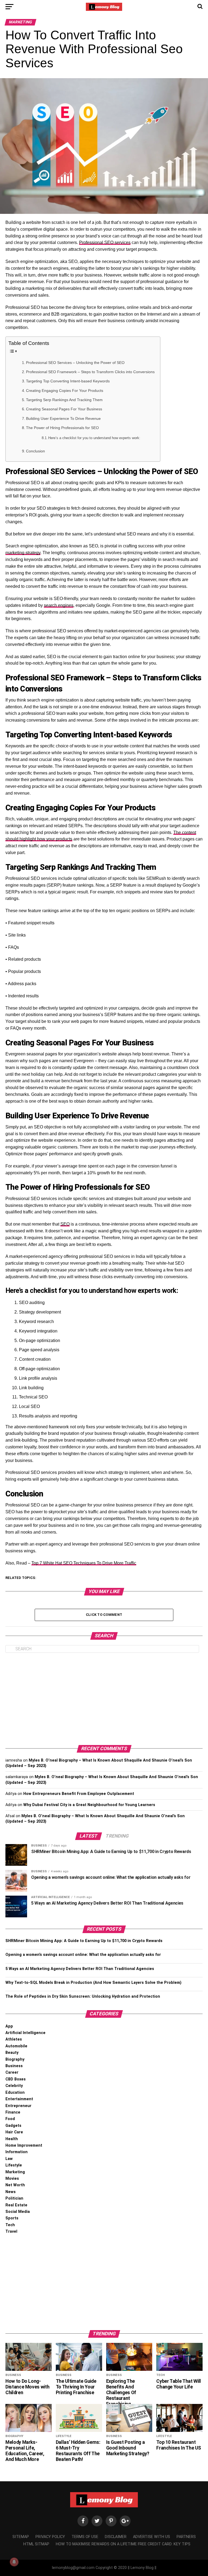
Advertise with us (152, 2537)
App (9, 2026)
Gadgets (13, 2126)
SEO (65, 1224)
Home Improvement (24, 2145)
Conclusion (35, 451)
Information (17, 2152)
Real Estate (16, 2205)
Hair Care (14, 2132)
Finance (13, 2112)
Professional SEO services (105, 242)
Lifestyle (14, 2165)
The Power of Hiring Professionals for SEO (62, 428)
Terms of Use (85, 2537)
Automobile (16, 2046)
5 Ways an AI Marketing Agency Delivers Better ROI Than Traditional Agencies (80, 1969)
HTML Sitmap (36, 2544)
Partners (186, 2537)
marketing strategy (23, 553)
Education (15, 2093)
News (11, 2192)
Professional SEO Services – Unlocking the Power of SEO (75, 363)
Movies (12, 2179)
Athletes (14, 2039)
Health (12, 2139)
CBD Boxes (16, 2079)
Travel (11, 2231)
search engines (59, 605)
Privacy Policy (50, 2537)
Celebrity (14, 2086)
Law (9, 2159)
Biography (15, 2059)
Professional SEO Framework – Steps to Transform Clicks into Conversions (90, 372)
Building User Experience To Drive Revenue (63, 418)
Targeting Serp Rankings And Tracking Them (64, 400)
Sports (12, 2218)
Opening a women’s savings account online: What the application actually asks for (83, 1955)
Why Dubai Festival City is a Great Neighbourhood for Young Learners (89, 1805)
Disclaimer (116, 2537)
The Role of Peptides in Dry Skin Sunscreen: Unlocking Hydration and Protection (83, 1996)
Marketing (15, 2172)
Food (10, 2119)
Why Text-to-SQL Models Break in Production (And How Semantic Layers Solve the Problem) (93, 1983)
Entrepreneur (18, 2106)
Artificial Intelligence (25, 2033)
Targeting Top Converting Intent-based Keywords (68, 381)
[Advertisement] (104, 1699)
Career (12, 2072)
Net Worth (15, 2185)
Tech (10, 2225)
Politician (14, 2198)
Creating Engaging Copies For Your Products (65, 391)
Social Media (18, 2212)
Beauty (12, 2053)
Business (14, 2066)
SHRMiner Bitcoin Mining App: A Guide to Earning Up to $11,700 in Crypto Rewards (84, 1941)
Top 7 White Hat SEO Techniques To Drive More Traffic (84, 1563)
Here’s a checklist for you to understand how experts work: (94, 438)
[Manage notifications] (14, 2562)
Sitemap (21, 2537)
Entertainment (19, 2099)
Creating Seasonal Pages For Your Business (64, 409)
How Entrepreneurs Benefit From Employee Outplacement (79, 1794)
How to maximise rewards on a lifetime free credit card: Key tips (123, 2544)
